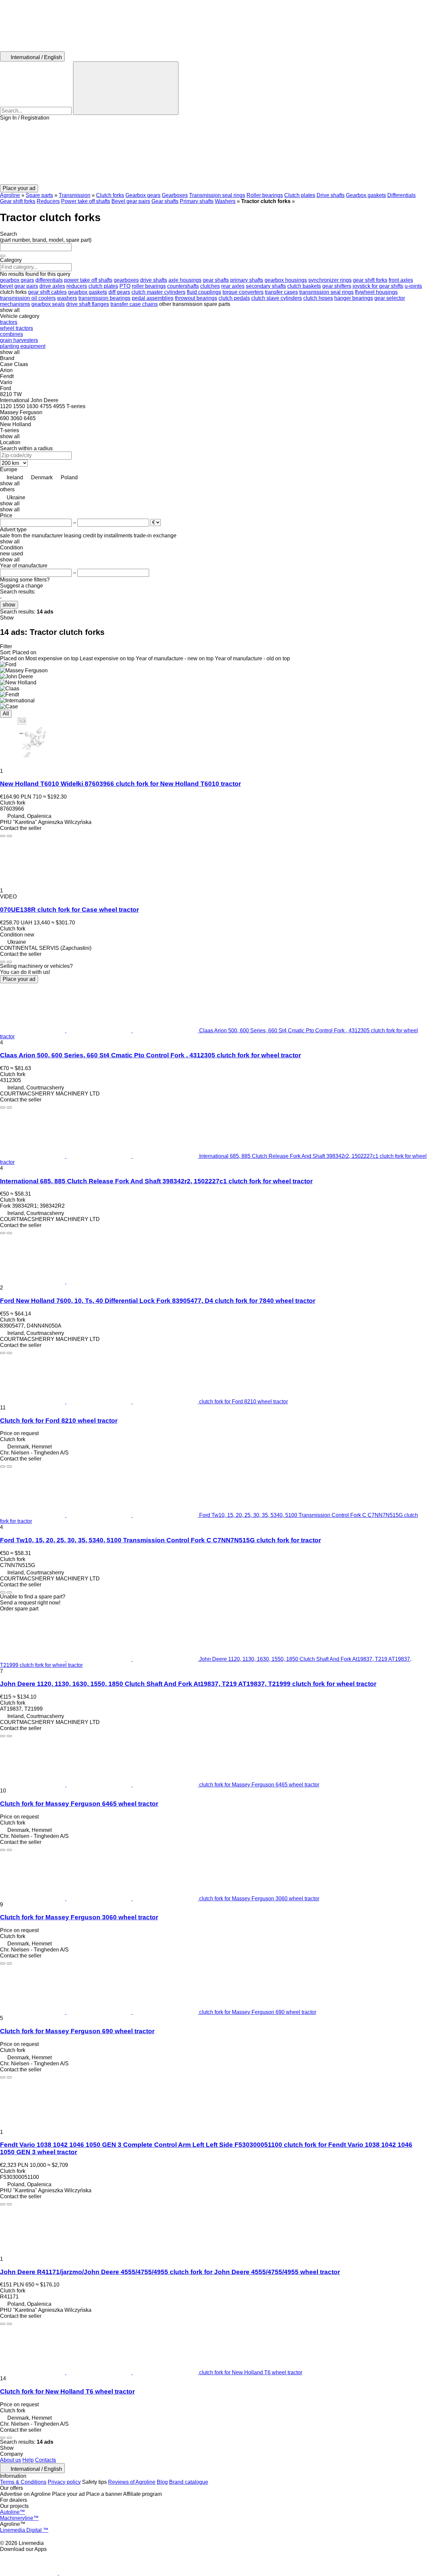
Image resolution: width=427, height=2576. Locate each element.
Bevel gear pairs (131, 201)
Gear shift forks (18, 201)
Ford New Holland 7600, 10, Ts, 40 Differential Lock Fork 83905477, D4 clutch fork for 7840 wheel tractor (158, 1301)
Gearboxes (175, 195)
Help (28, 2460)
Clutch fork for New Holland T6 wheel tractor (67, 2391)
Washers (225, 201)
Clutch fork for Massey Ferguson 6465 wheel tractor (79, 1804)
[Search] (126, 88)
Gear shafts (165, 201)
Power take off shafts (86, 201)
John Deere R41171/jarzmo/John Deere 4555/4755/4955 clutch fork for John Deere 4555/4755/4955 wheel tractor (170, 2272)
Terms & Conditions (23, 2482)
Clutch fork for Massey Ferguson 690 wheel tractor (77, 2031)
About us (11, 2460)
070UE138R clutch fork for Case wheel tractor (69, 910)
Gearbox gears (143, 195)
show (9, 605)
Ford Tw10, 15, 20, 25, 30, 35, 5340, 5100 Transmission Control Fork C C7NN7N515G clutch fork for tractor (160, 1540)
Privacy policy (64, 2482)
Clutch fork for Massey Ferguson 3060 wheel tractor (79, 1917)
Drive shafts (331, 195)
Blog (162, 2482)
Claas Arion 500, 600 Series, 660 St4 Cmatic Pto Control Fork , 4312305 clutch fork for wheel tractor (150, 1055)
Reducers (48, 201)
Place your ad (19, 979)
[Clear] (3, 256)
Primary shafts (197, 201)
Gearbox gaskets (366, 195)
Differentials (401, 195)
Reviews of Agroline (132, 2482)
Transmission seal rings (217, 195)
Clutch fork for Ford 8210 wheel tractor (59, 1421)
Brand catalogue (189, 2482)
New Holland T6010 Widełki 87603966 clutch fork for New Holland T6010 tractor (120, 784)
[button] (213, 153)
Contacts (46, 2460)
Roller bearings (265, 195)
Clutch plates (300, 195)
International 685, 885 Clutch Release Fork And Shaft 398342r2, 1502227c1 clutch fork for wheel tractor (156, 1181)
